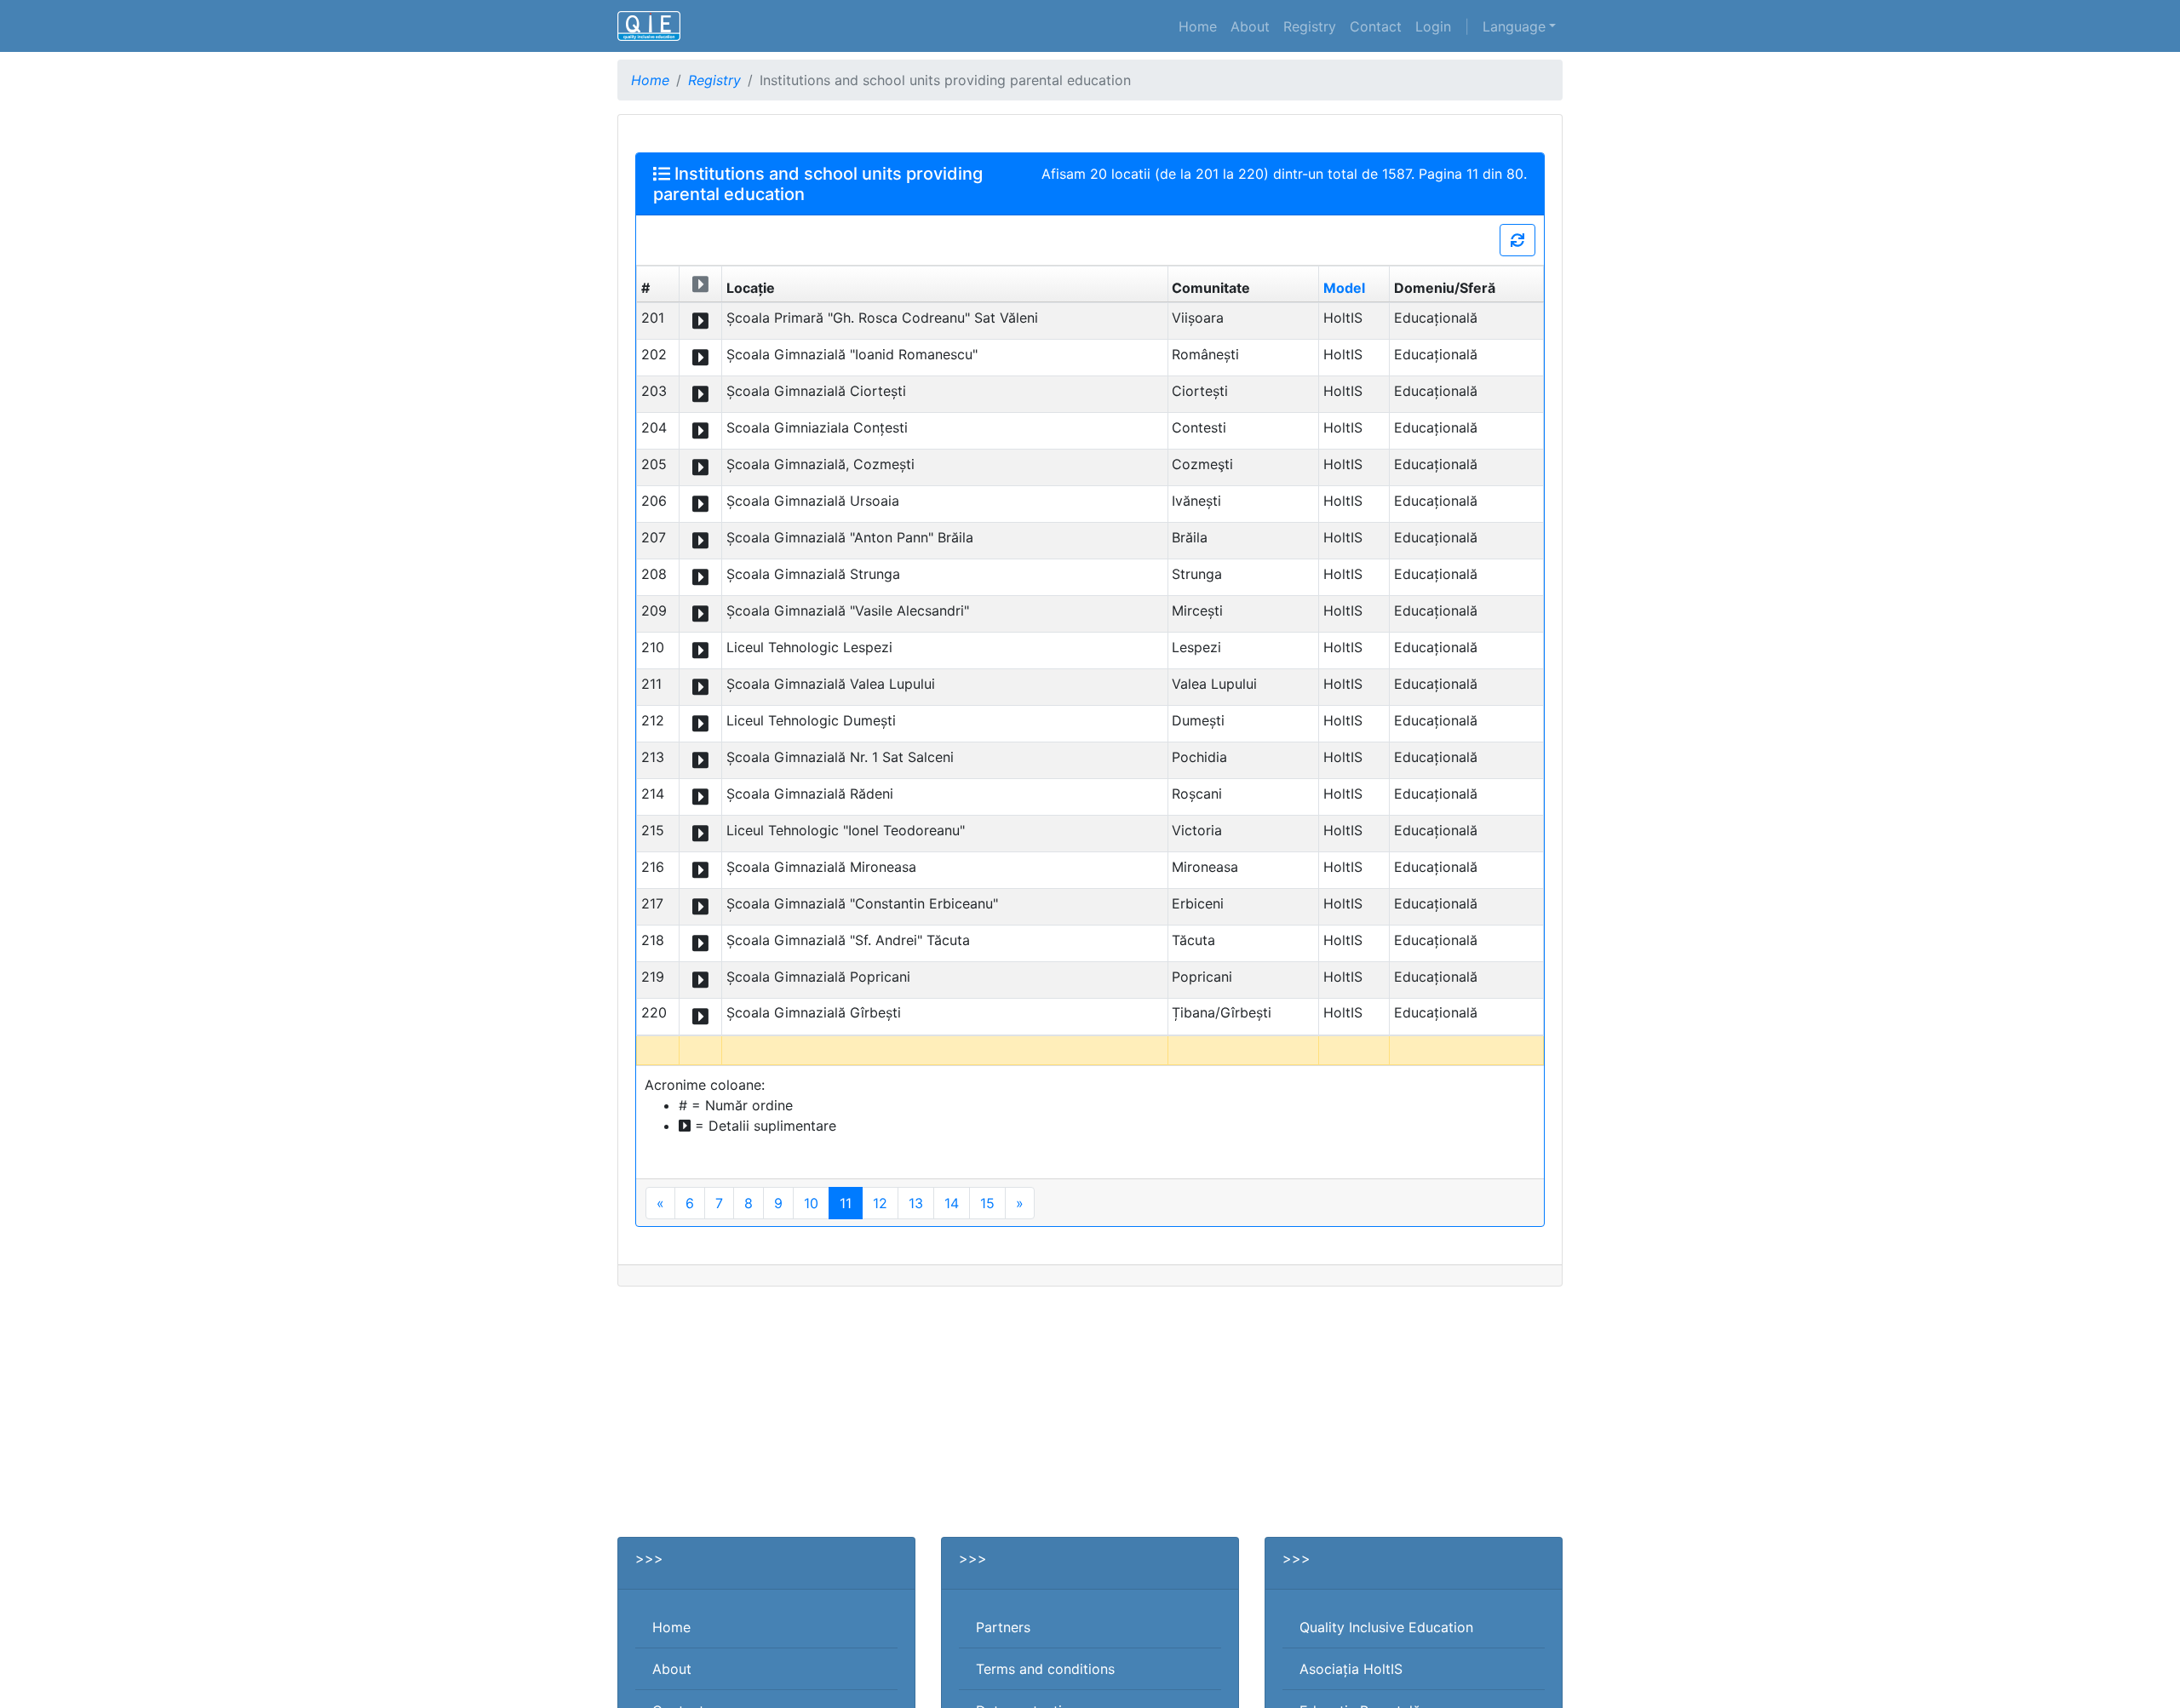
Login (1433, 26)
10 (811, 1203)
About (1250, 26)
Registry (1310, 26)
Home (1198, 26)
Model (1344, 288)
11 (846, 1203)
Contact (1376, 26)
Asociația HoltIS (1351, 1669)
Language (1514, 26)
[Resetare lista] (1517, 240)
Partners (1003, 1627)
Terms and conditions (1045, 1669)
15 (987, 1203)
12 (880, 1203)
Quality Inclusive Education (1386, 1627)
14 (952, 1203)
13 (916, 1203)
